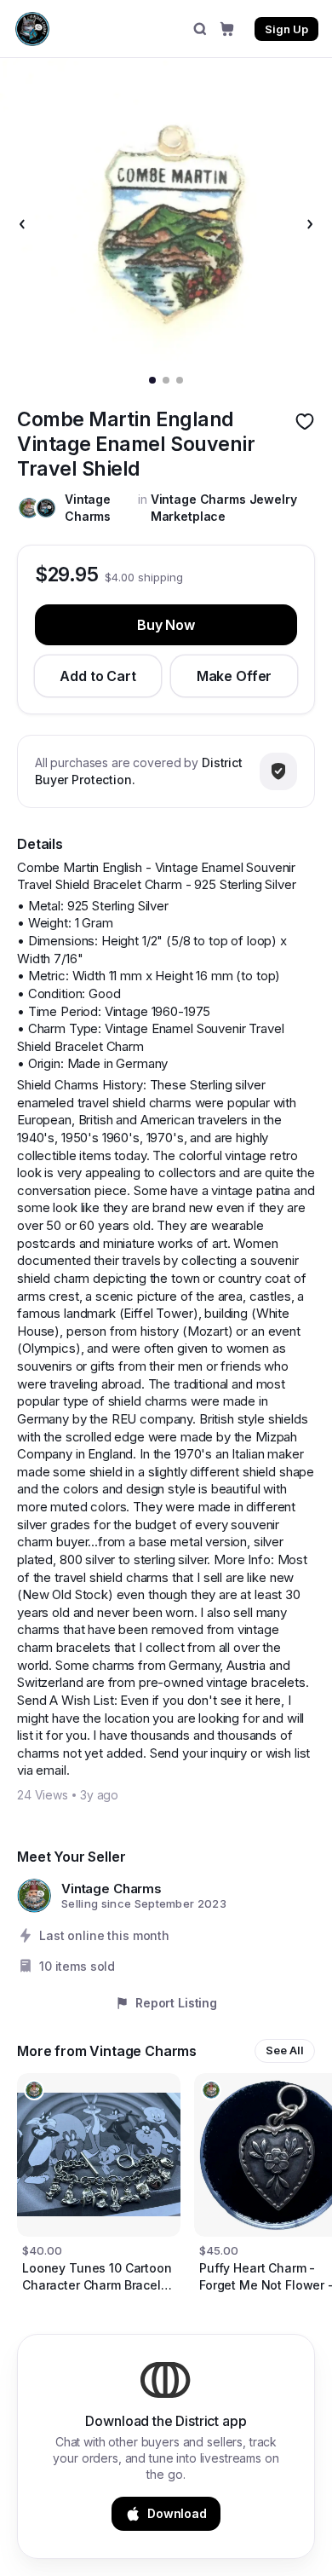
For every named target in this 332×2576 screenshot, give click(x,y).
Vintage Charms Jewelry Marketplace (224, 507)
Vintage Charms (88, 507)
